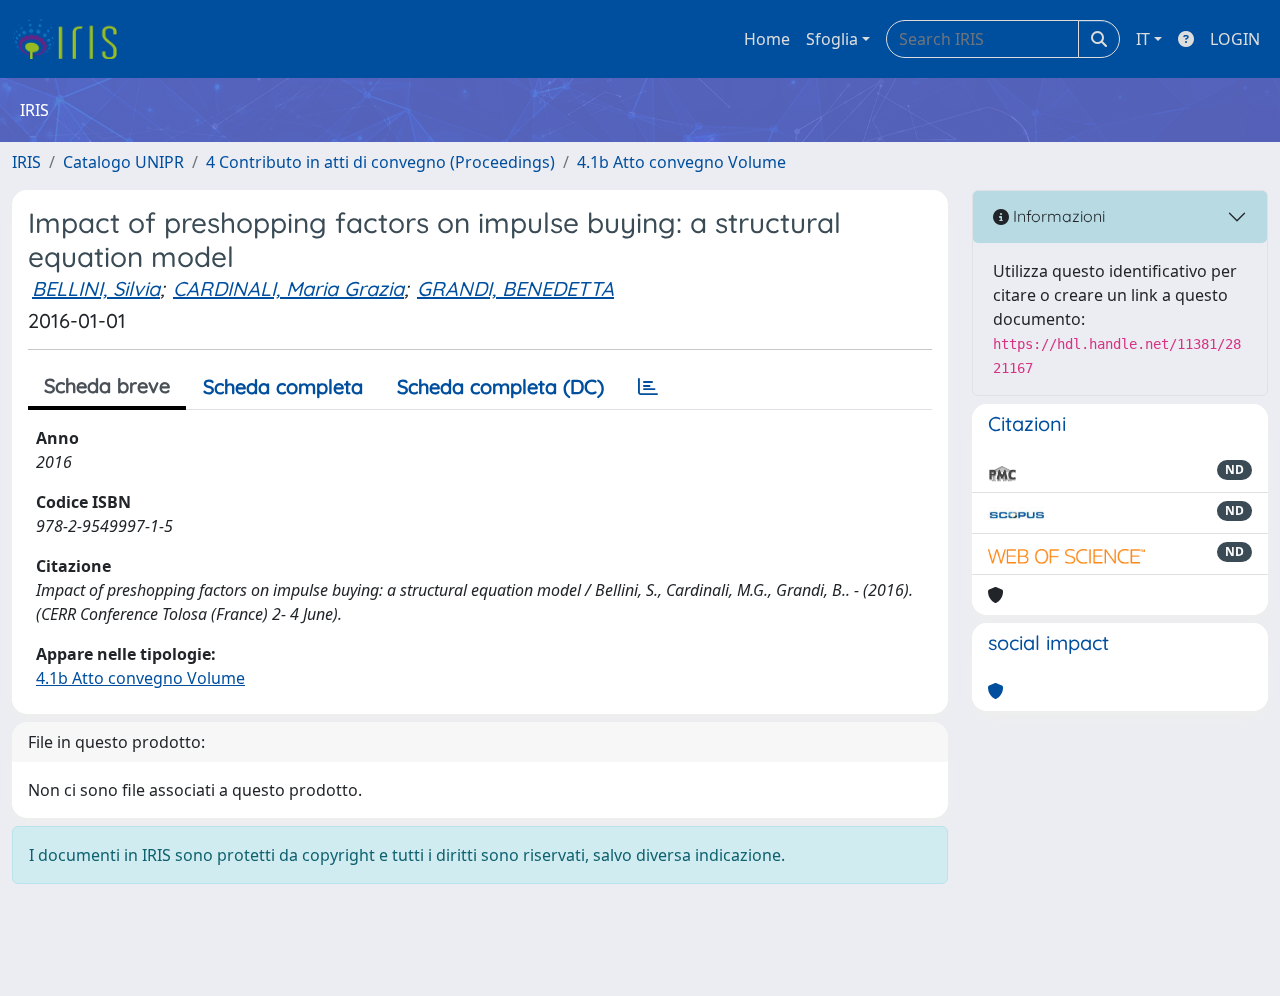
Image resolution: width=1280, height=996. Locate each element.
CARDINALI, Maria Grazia (288, 288)
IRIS (26, 162)
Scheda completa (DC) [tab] (500, 386)
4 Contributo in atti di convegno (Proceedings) (380, 162)
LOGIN (1235, 39)
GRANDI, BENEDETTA (515, 288)
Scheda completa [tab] (283, 386)
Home (767, 39)
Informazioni (1057, 216)
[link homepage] (72, 39)
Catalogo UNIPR (123, 162)
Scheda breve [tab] (107, 385)
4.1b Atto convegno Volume (681, 162)
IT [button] (1143, 39)
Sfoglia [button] (832, 39)
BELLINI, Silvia (96, 288)
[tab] (648, 387)
